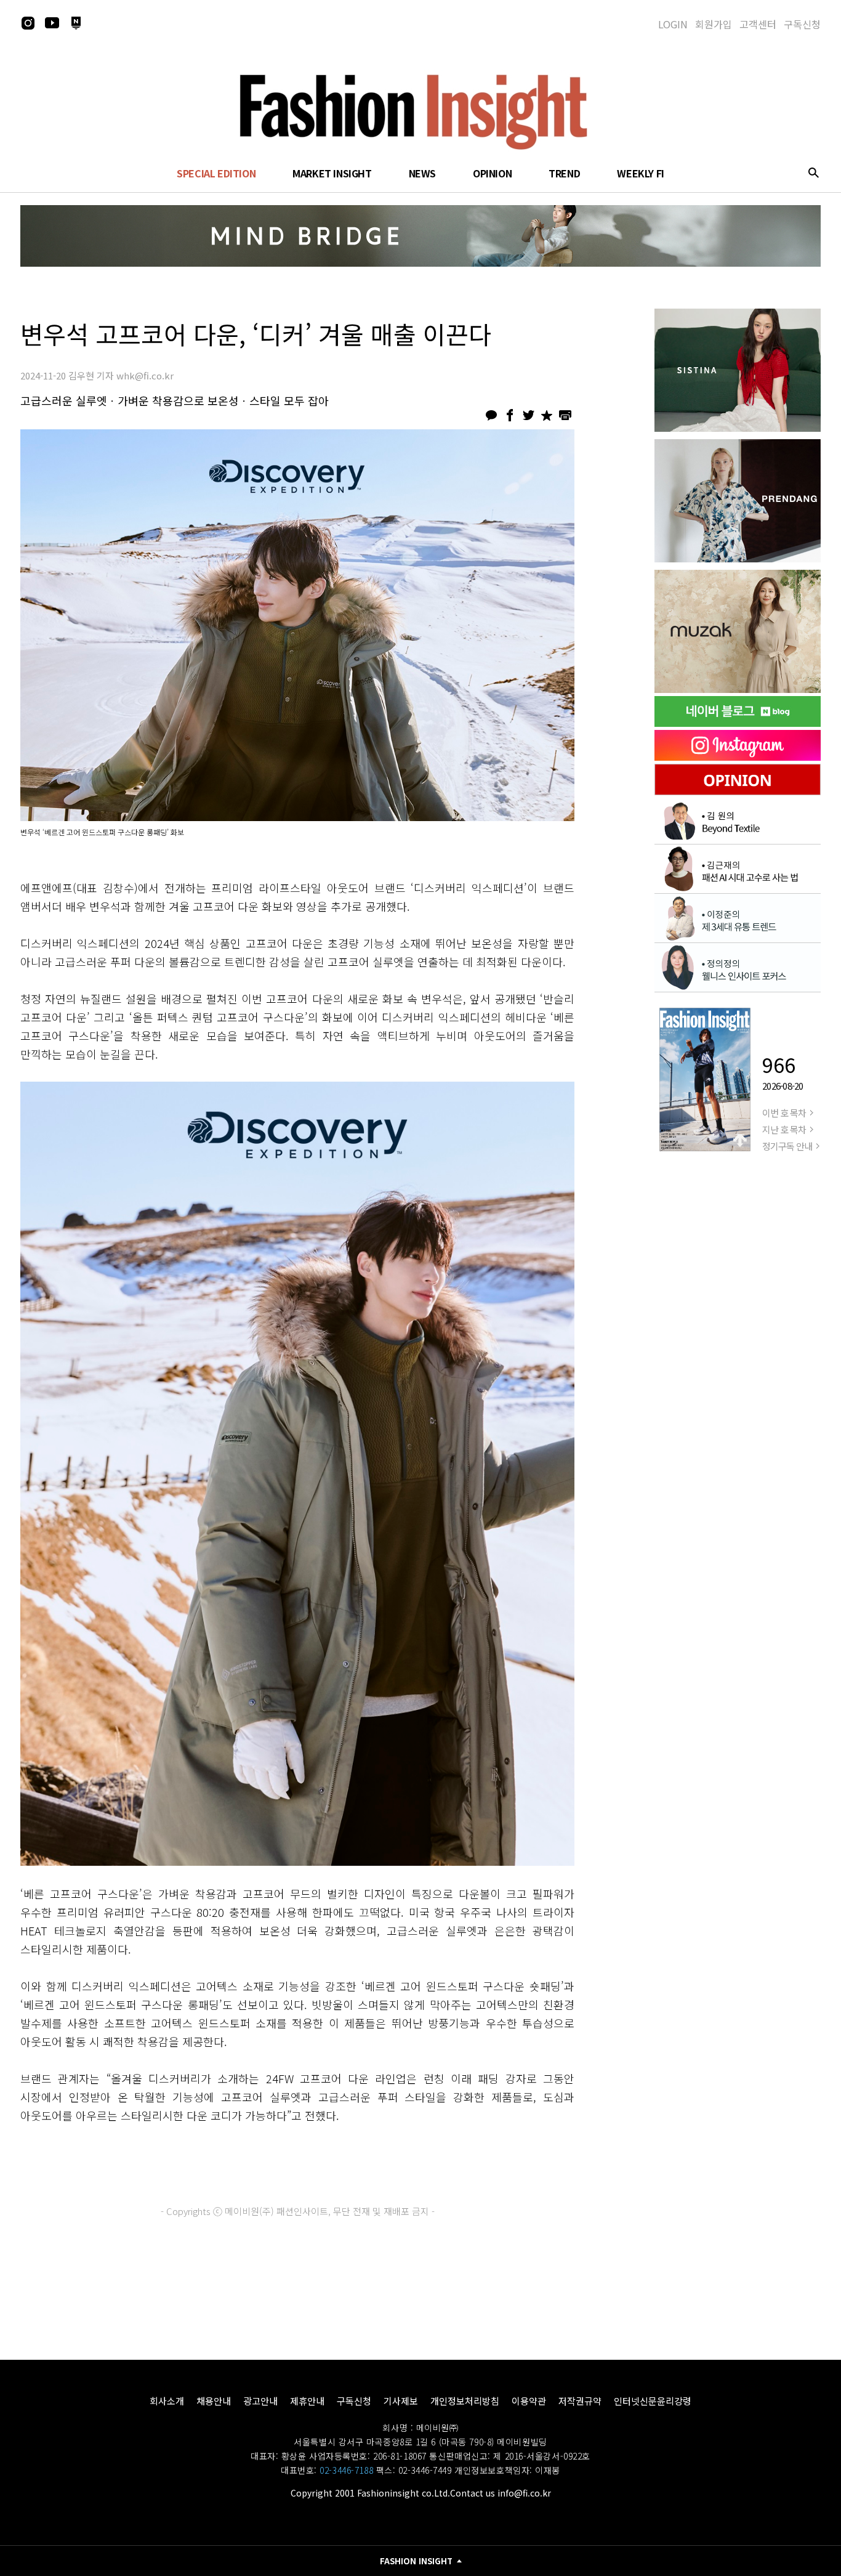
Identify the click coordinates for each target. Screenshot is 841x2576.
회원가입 (714, 24)
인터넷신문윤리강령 (653, 2401)
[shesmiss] (738, 370)
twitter (528, 415)
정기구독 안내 (787, 1146)
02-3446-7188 (346, 2470)
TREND (564, 173)
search (813, 172)
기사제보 (401, 2401)
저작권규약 (580, 2401)
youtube (52, 23)
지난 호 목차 (784, 1129)
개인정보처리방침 (465, 2401)
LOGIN (673, 24)
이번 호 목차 (784, 1113)
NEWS (422, 173)
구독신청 (802, 24)
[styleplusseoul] (738, 501)
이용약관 (529, 2401)
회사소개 (167, 2401)
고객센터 (758, 24)
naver (76, 23)
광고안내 (260, 2401)
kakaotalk (491, 415)
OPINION (492, 173)
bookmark (547, 415)
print (565, 415)
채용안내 (214, 2401)
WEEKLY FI (640, 173)
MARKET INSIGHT (332, 173)
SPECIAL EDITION (216, 173)
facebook (510, 415)
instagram (28, 23)
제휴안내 (307, 2401)
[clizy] (738, 631)
